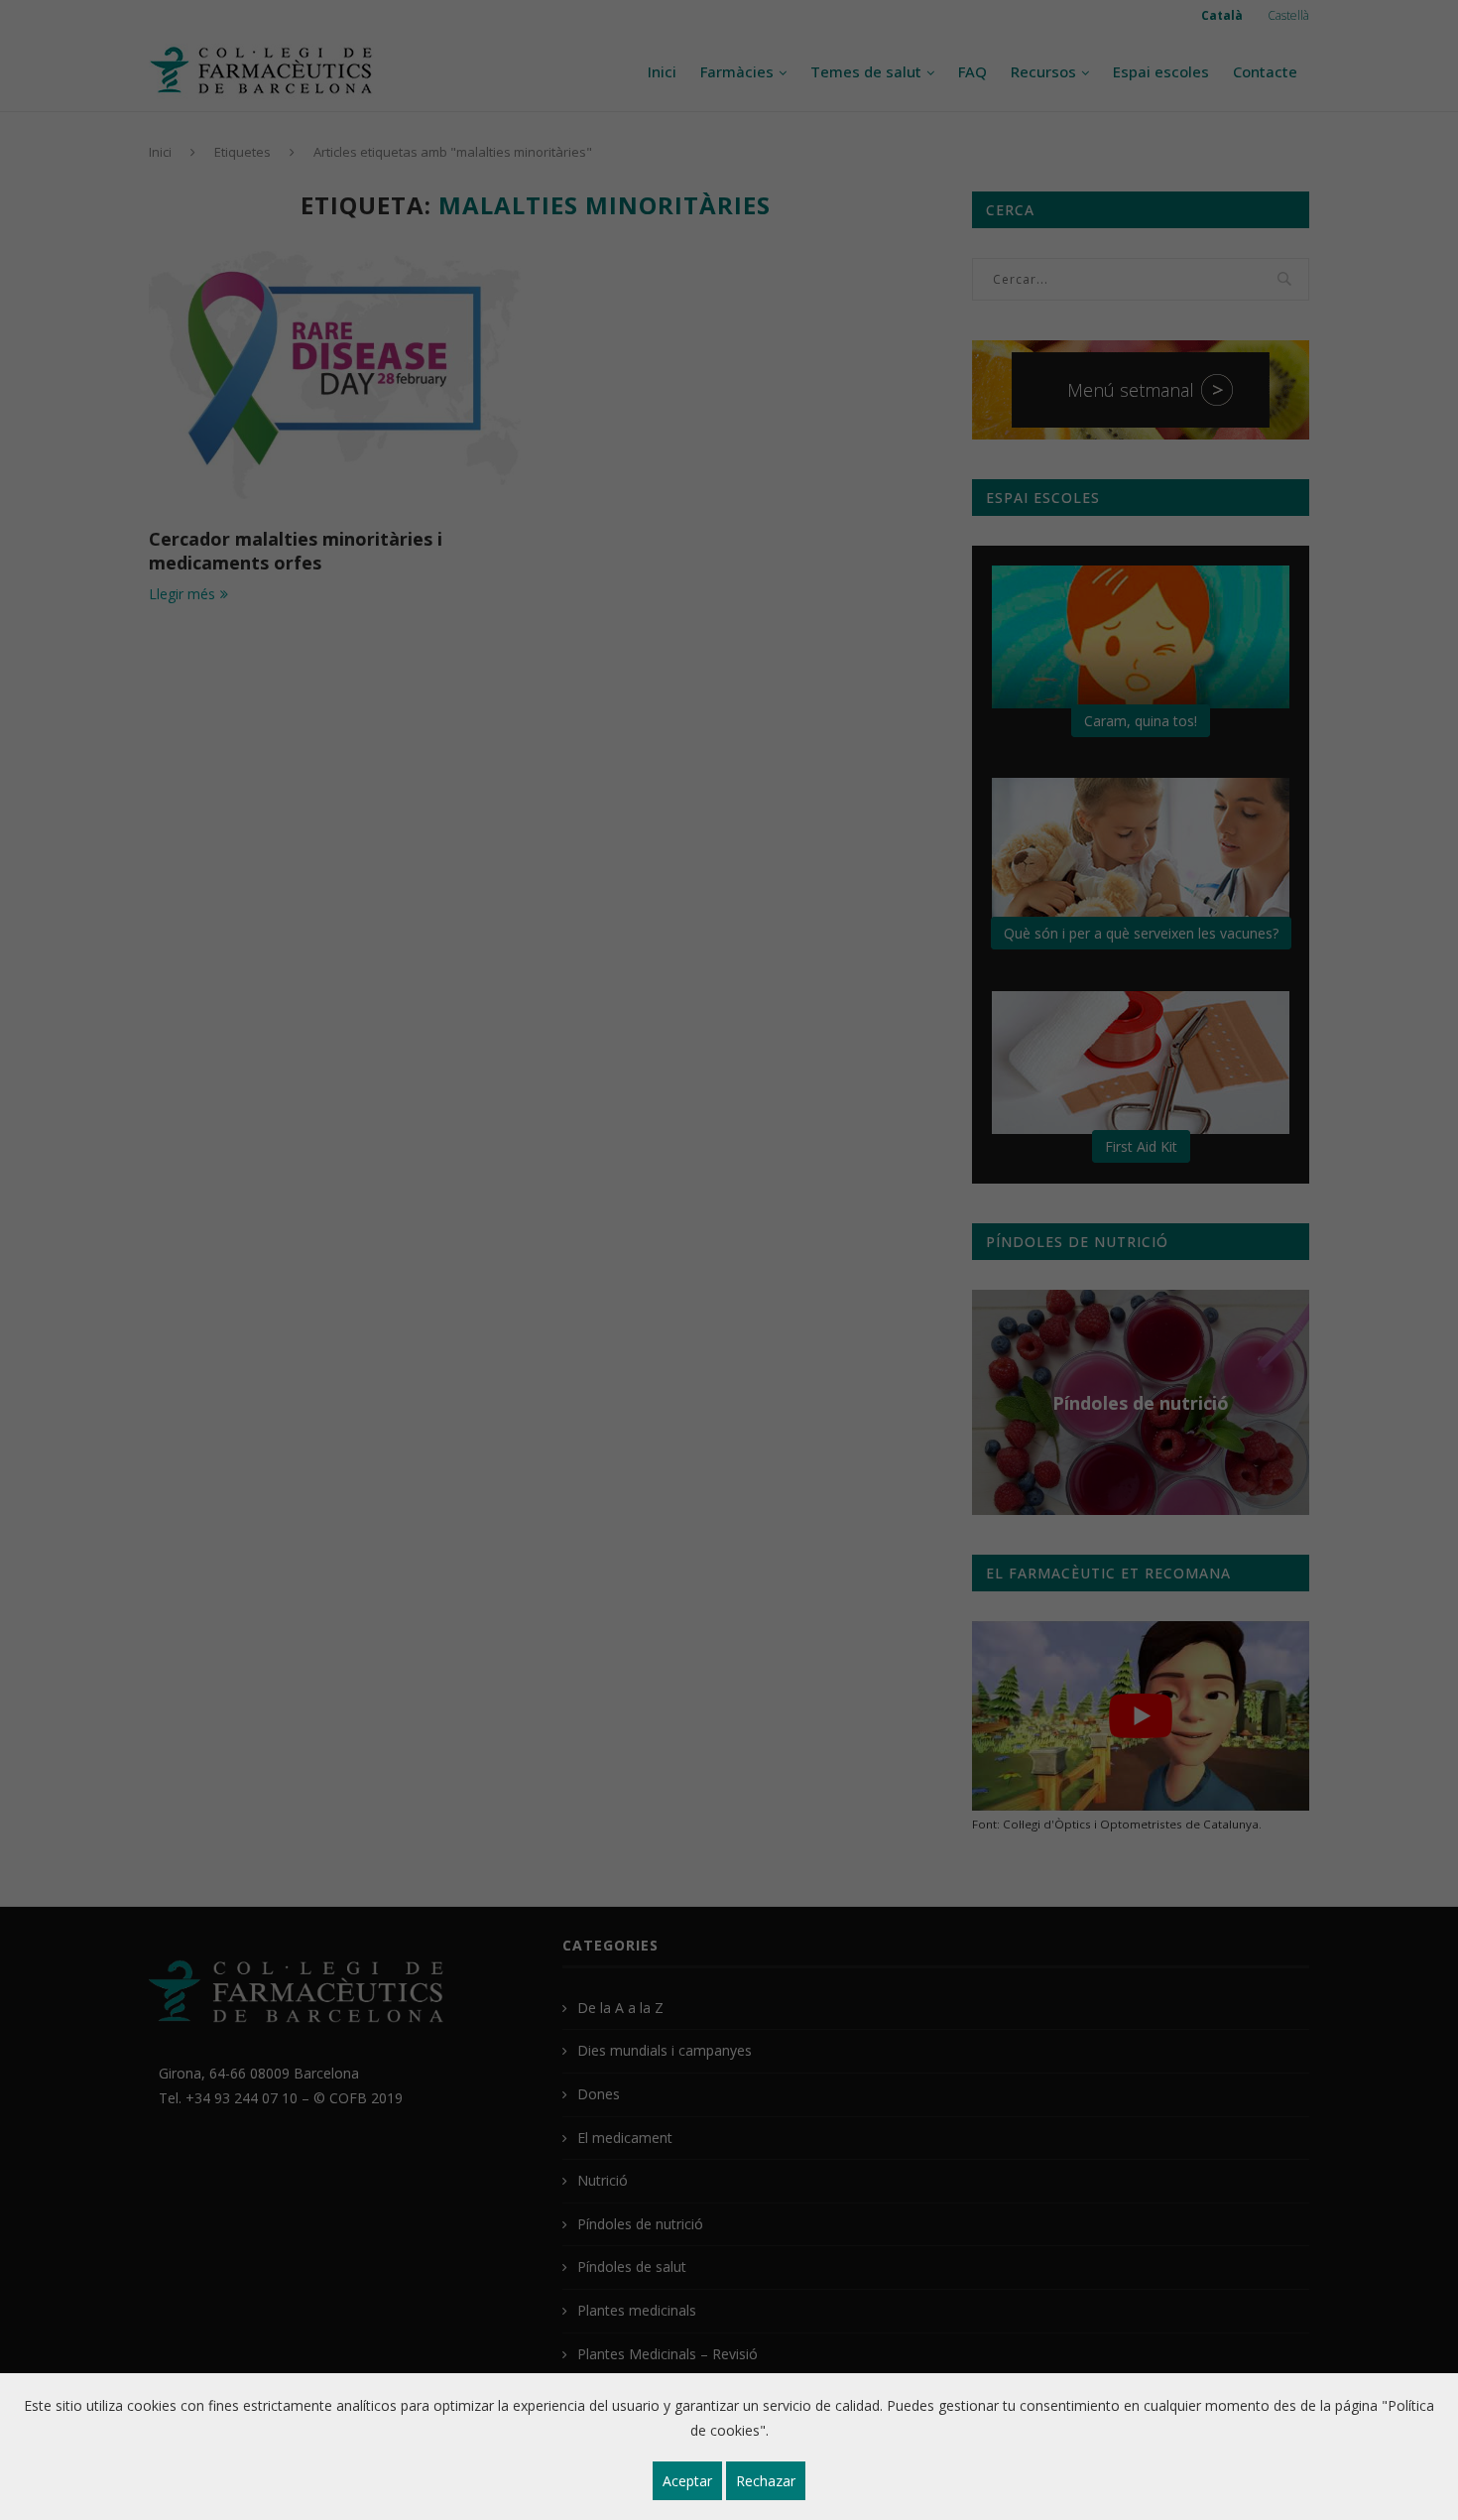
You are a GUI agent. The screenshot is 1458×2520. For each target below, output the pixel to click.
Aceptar (687, 2481)
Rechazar (766, 2481)
